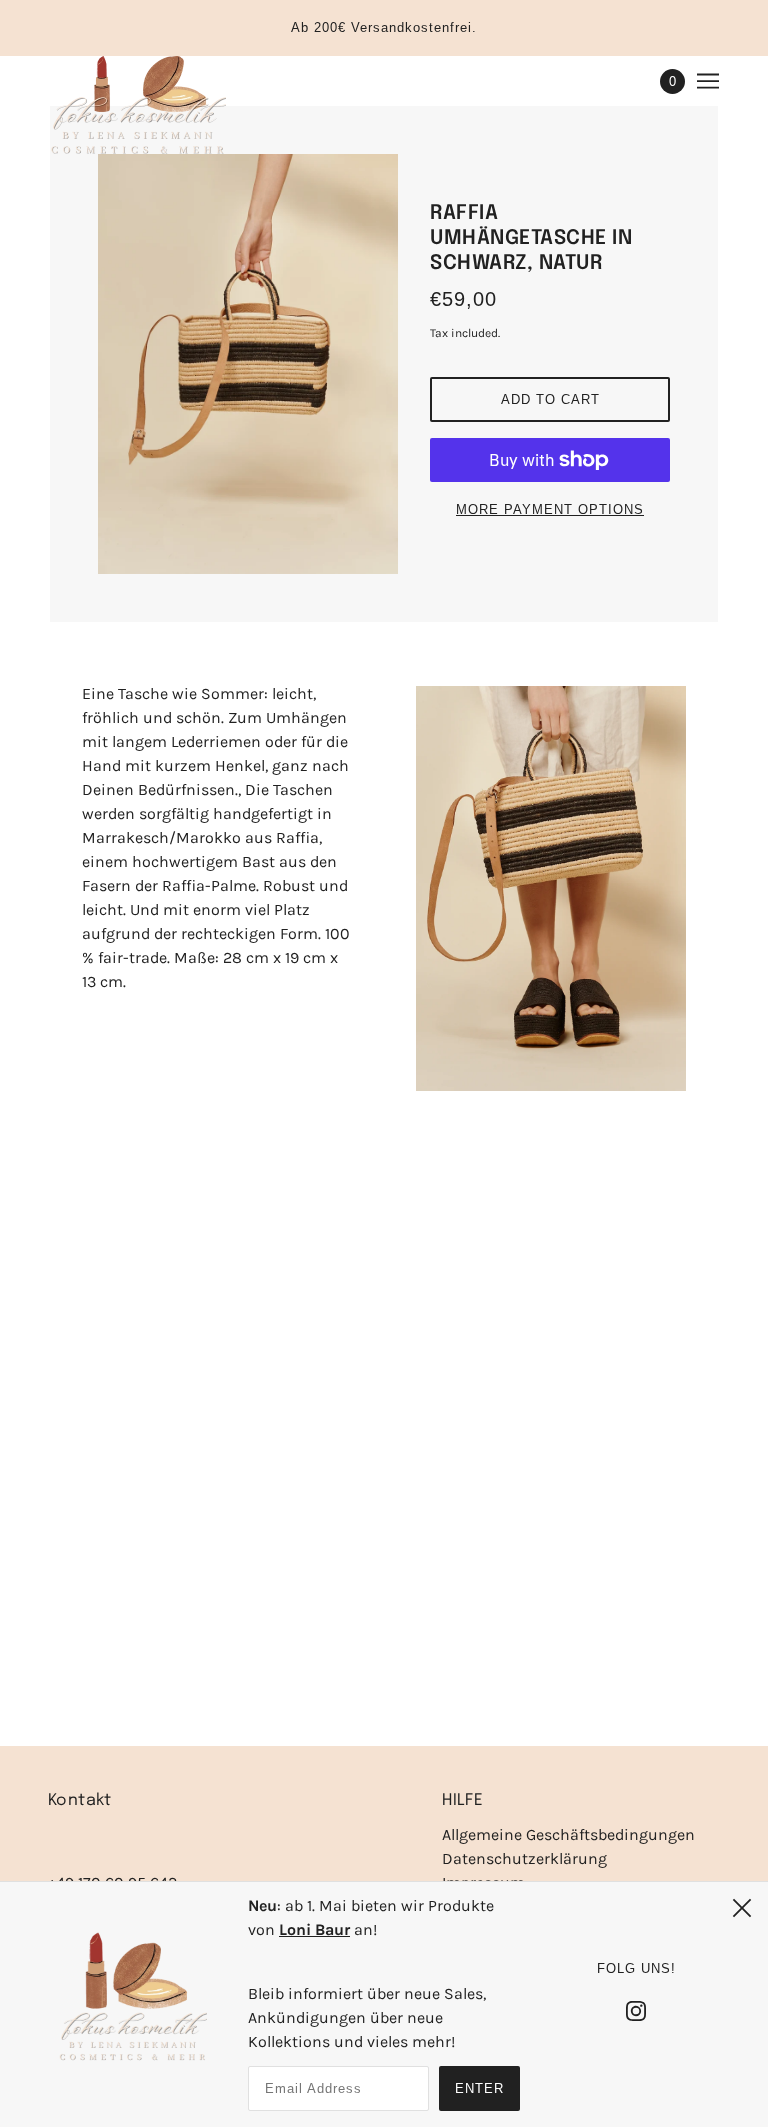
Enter (479, 2088)
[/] (137, 106)
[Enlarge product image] (248, 364)
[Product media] (551, 888)
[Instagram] (636, 2010)
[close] (742, 1908)
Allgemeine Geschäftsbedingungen (568, 1834)
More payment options (550, 509)
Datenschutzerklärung (524, 1858)
